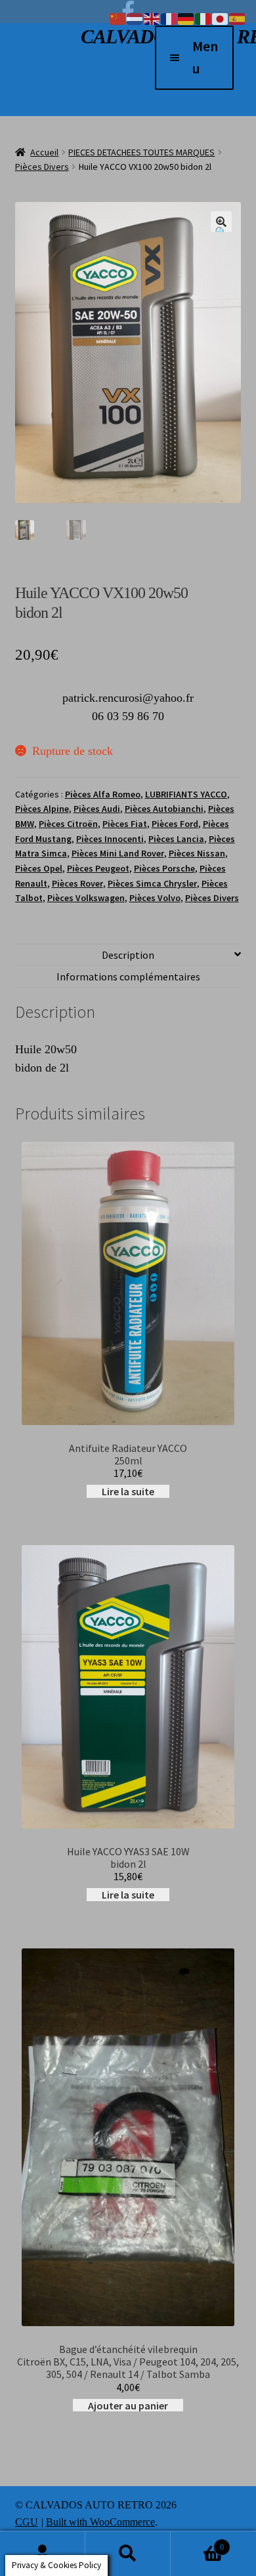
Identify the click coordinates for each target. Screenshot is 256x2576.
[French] (169, 18)
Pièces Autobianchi (164, 809)
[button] (221, 222)
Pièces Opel (39, 868)
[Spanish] (238, 18)
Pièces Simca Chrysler (152, 883)
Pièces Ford (175, 824)
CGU (27, 2522)
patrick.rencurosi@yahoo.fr (128, 698)
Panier (197, 2542)
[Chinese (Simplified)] (118, 18)
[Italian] (203, 18)
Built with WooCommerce (100, 2522)
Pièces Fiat (125, 824)
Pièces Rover (77, 883)
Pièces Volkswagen (86, 898)
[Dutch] (135, 18)
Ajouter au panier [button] (128, 2405)
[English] (152, 18)
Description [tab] (128, 955)
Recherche (128, 2554)
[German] (186, 18)
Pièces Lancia (176, 839)
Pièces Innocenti (110, 839)
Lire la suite (128, 1491)
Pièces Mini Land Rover (118, 853)
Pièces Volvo (155, 898)
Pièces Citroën (68, 824)
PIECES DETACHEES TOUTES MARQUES (141, 152)
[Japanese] (221, 18)
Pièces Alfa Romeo (103, 794)
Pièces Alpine (42, 809)
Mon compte (43, 2554)
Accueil (44, 152)
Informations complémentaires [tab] (128, 976)
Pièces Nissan (197, 853)
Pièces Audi (97, 809)
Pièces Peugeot (98, 868)
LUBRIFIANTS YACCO (186, 794)
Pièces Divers (42, 167)
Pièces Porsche (164, 868)
